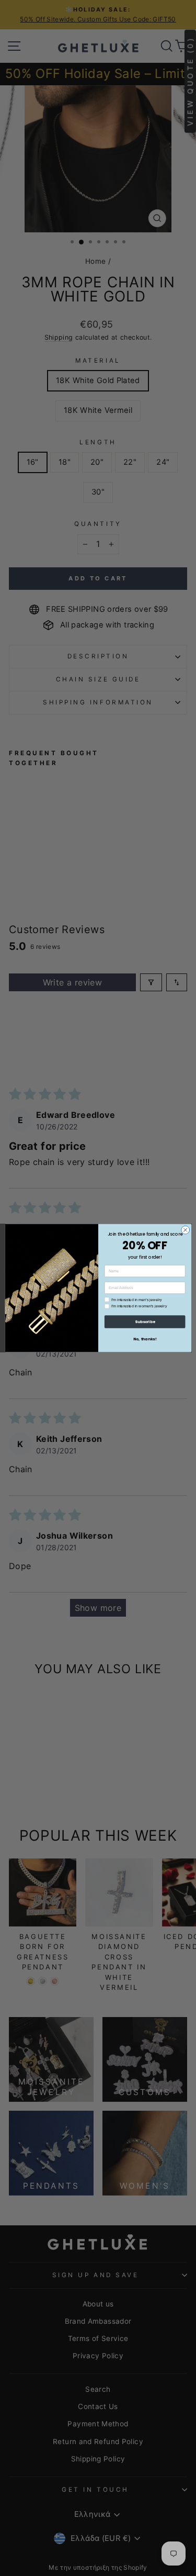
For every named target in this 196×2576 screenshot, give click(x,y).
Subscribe (144, 1322)
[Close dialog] (185, 1230)
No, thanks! (145, 1339)
